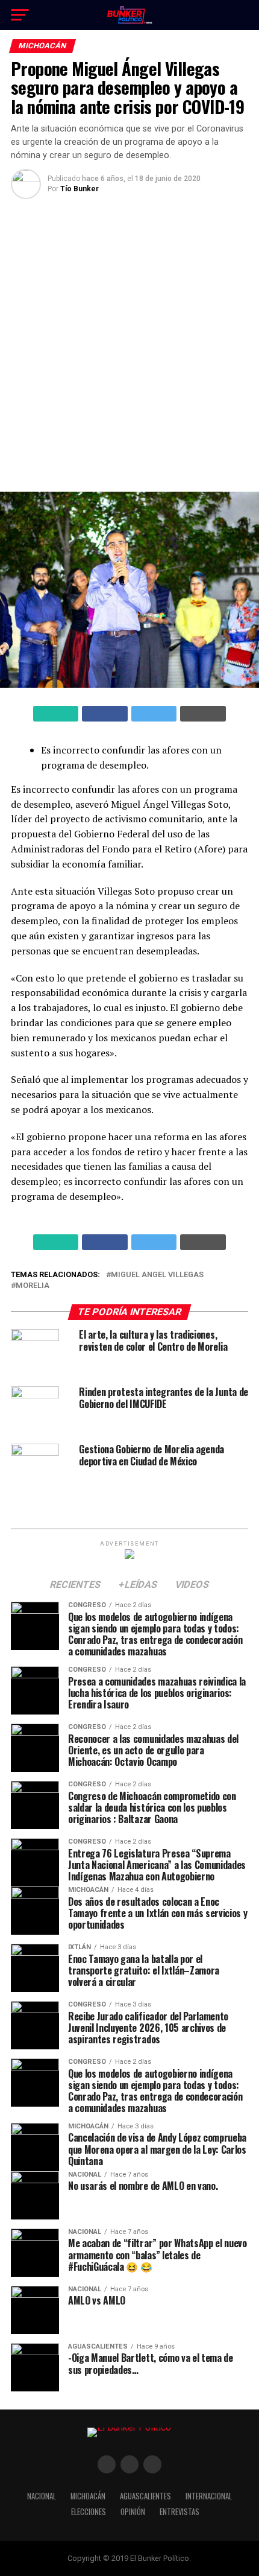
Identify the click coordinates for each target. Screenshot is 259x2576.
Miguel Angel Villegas (157, 1275)
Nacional (42, 2496)
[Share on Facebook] (105, 714)
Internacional (209, 2496)
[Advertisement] (129, 344)
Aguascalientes (145, 2496)
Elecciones (89, 2512)
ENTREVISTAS (179, 2512)
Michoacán (88, 2496)
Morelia (33, 1286)
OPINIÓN (133, 2512)
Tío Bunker (80, 189)
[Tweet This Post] (154, 714)
